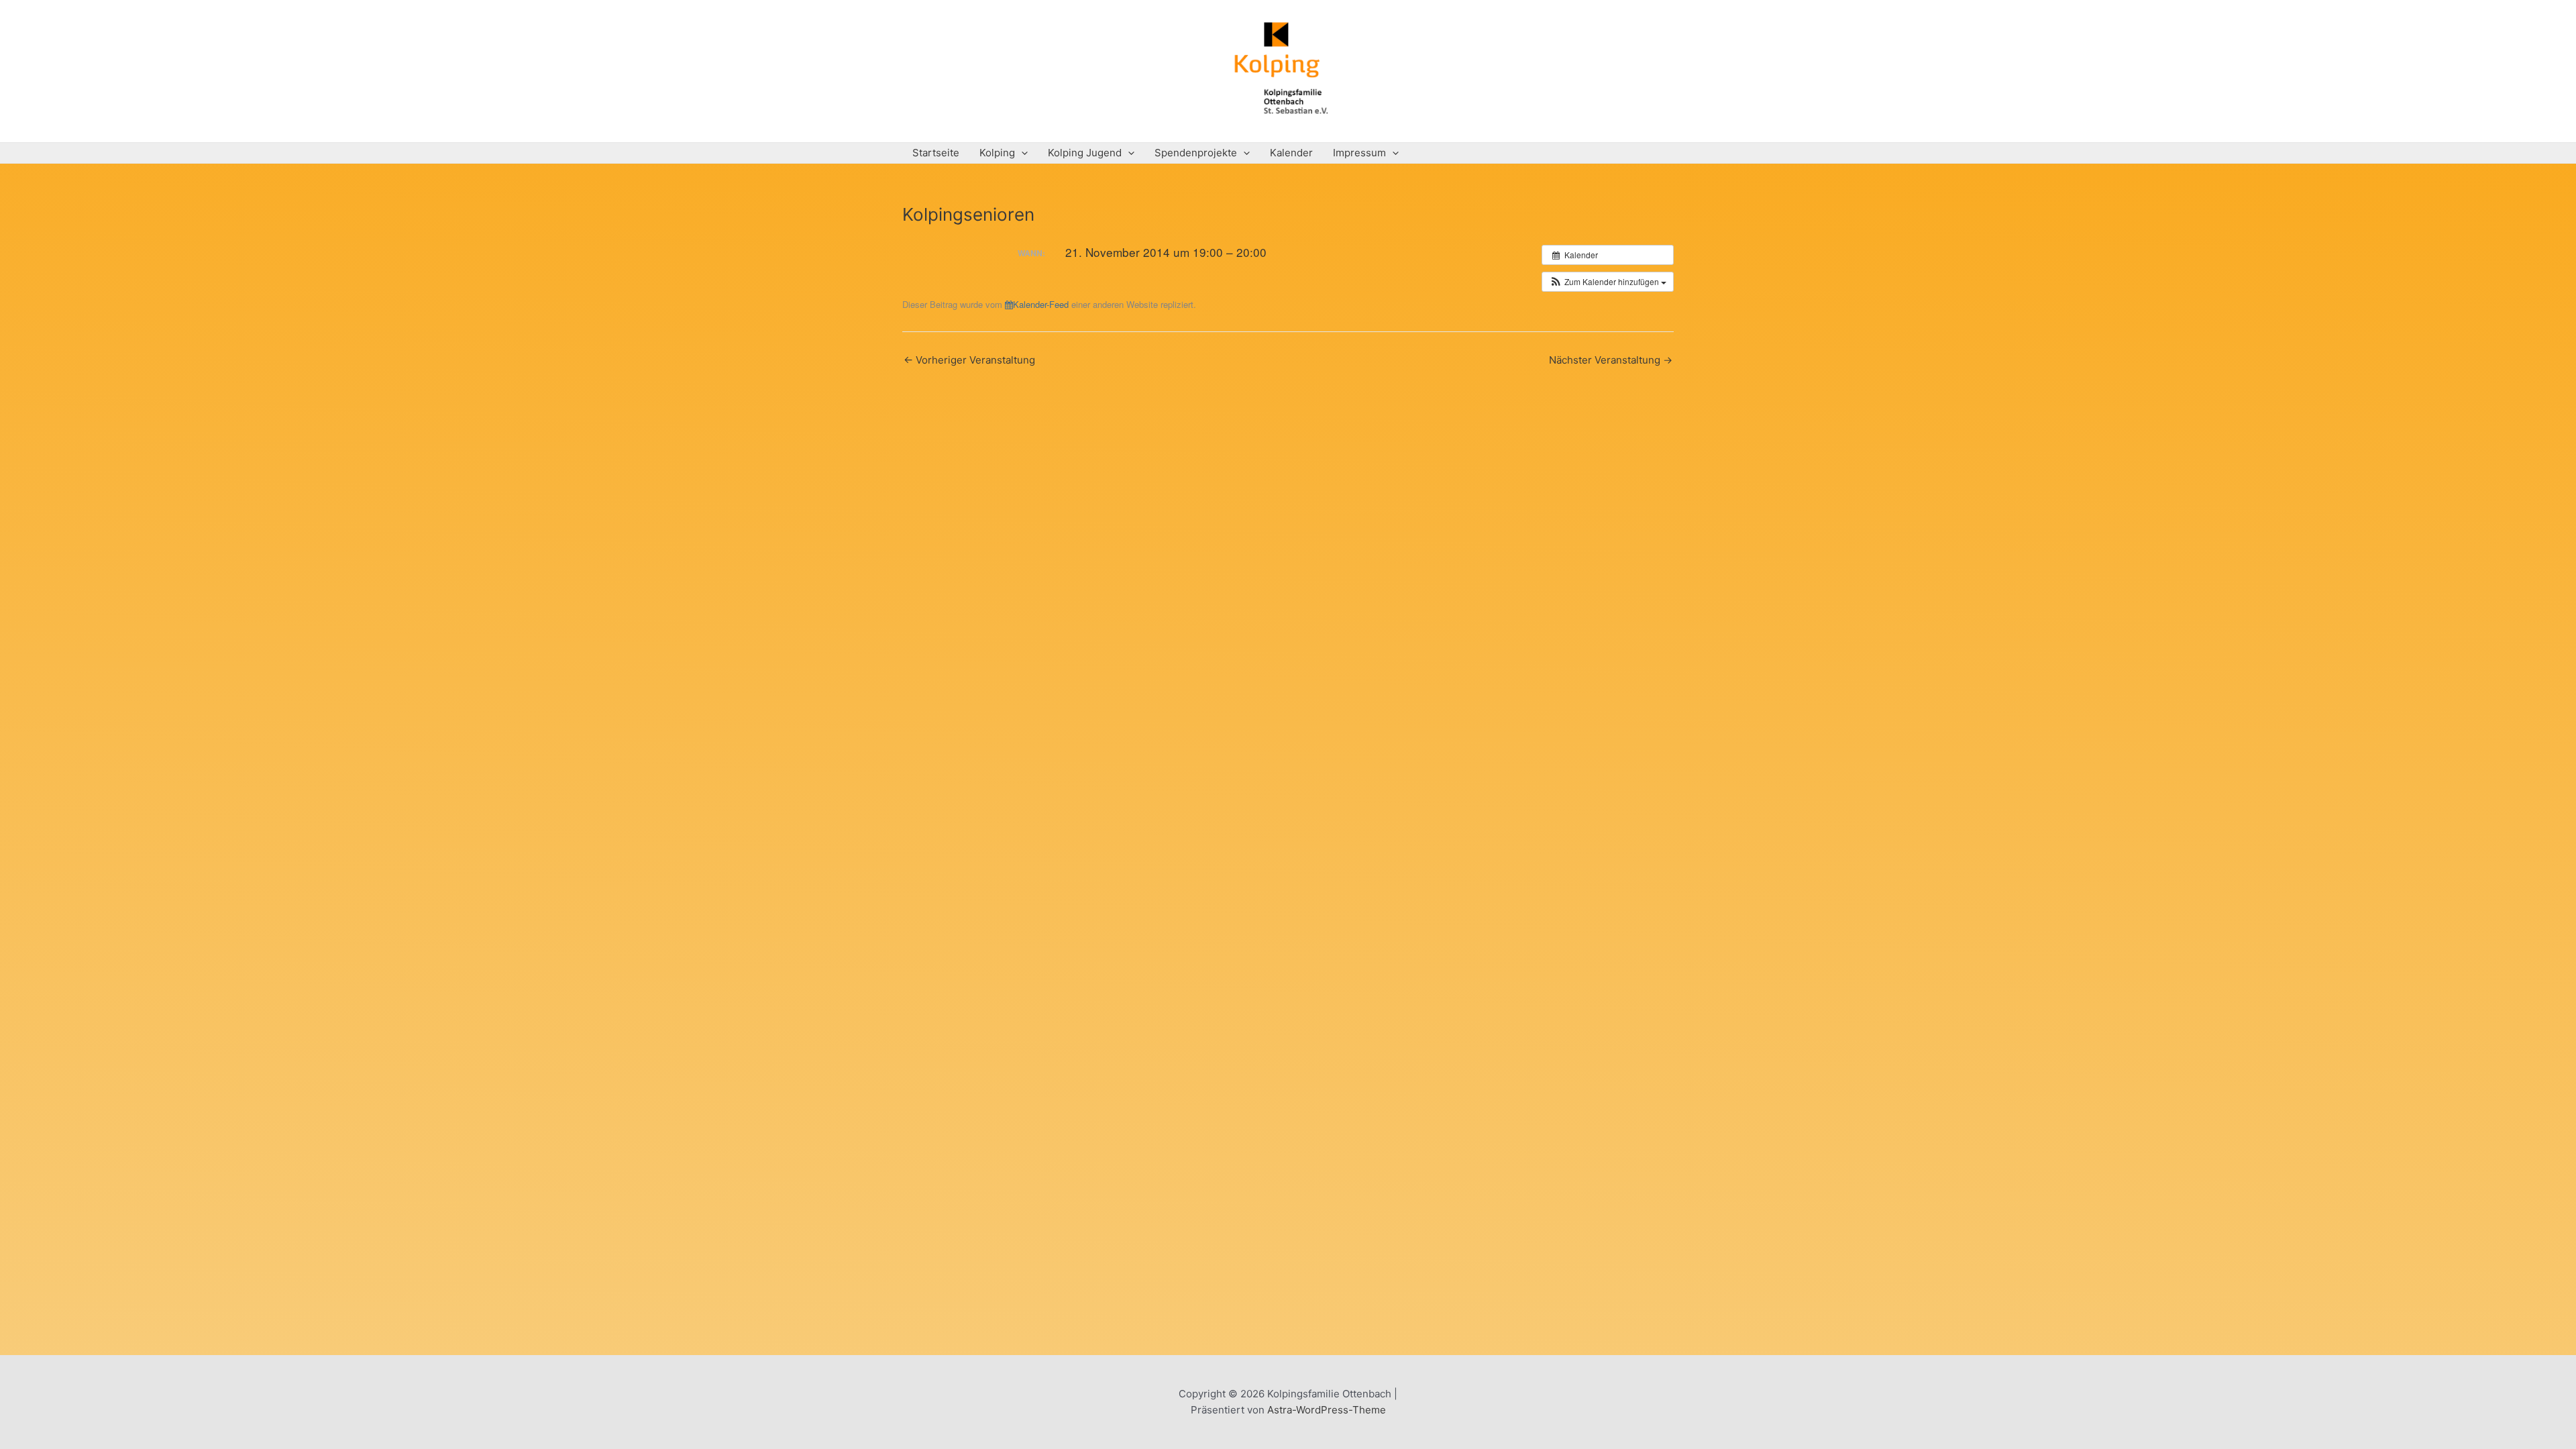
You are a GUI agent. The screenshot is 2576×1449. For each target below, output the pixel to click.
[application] (1021, 153)
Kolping (997, 153)
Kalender (1291, 153)
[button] (1608, 282)
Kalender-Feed (1041, 304)
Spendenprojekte (1196, 153)
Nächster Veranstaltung (1611, 360)
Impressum (1359, 153)
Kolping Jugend (1085, 153)
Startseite (936, 153)
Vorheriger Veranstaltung (969, 360)
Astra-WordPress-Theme (1327, 1410)
